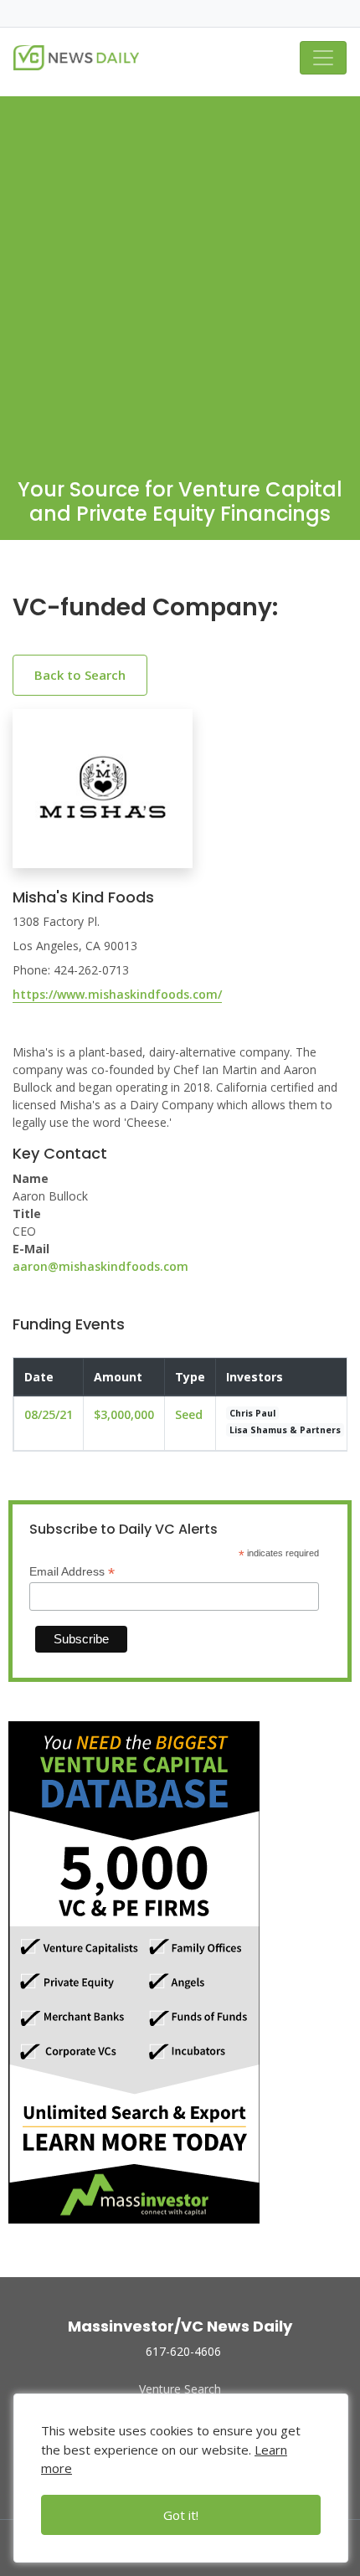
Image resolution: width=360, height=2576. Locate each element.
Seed (189, 1414)
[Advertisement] (180, 276)
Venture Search (180, 2389)
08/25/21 (49, 1414)
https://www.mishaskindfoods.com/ (117, 994)
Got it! (181, 2515)
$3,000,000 (124, 1414)
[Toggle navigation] (323, 58)
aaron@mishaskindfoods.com (100, 1266)
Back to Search (80, 675)
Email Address (72, 1572)
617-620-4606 (183, 2351)
